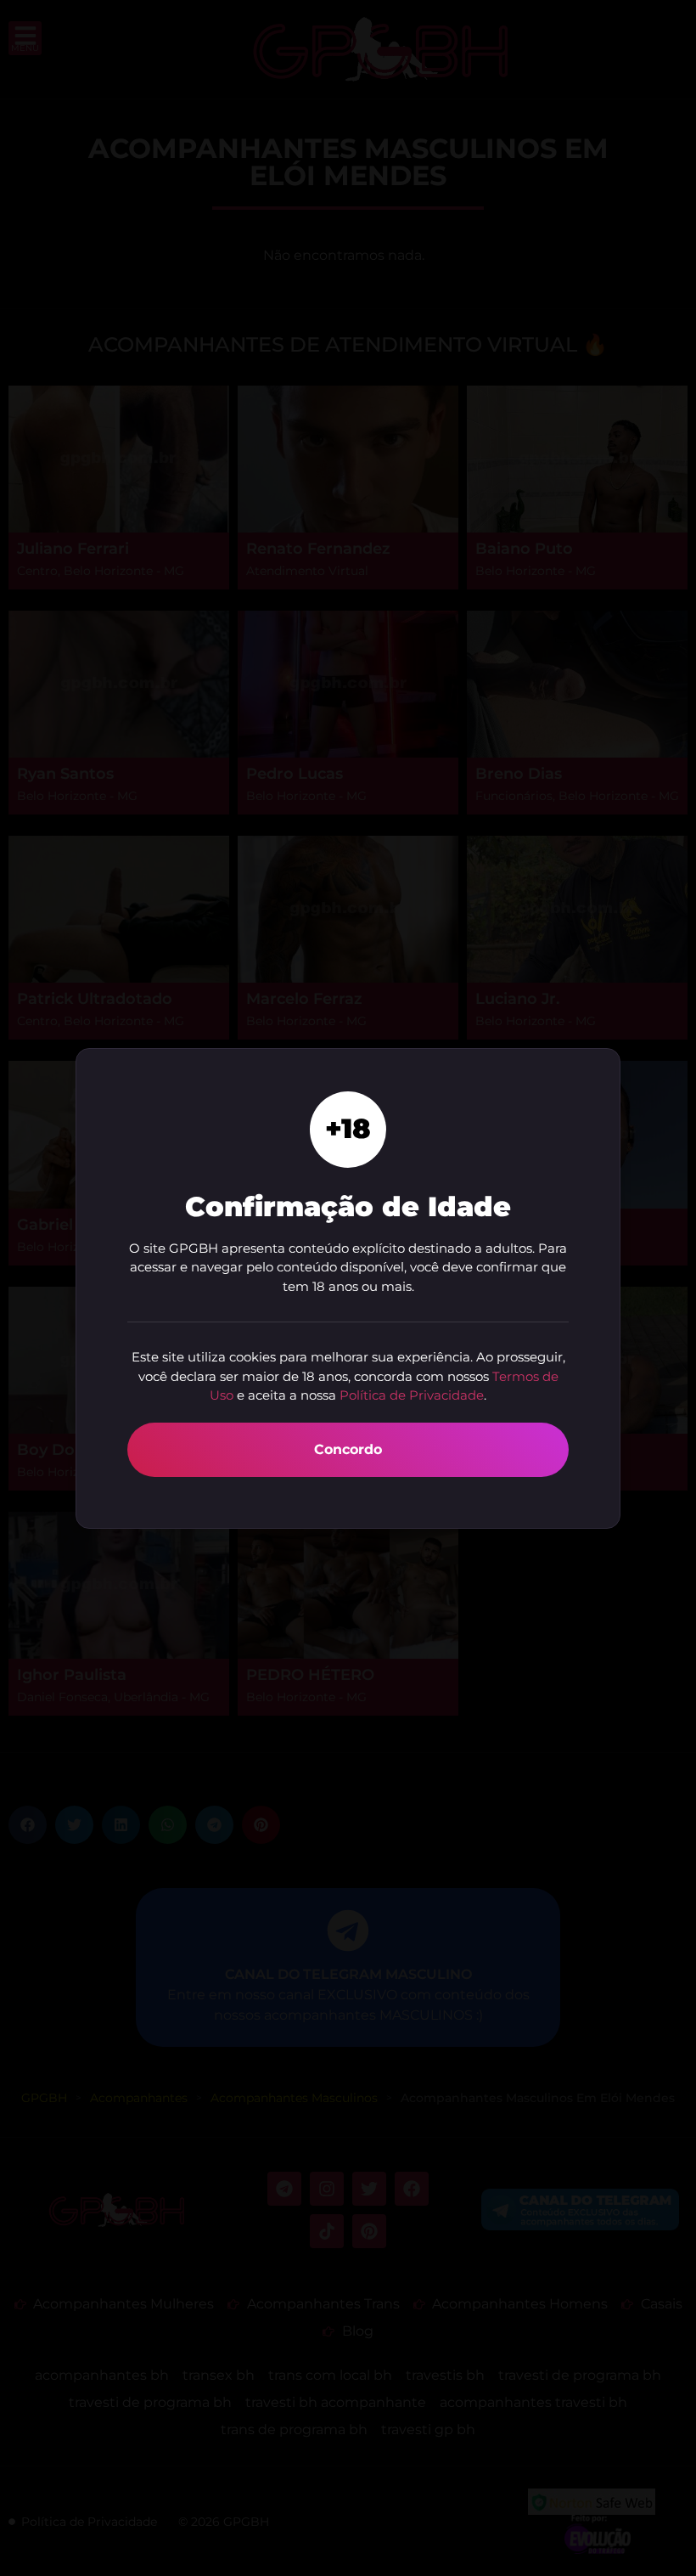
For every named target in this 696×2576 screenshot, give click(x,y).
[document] (348, 1288)
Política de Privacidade (412, 1395)
